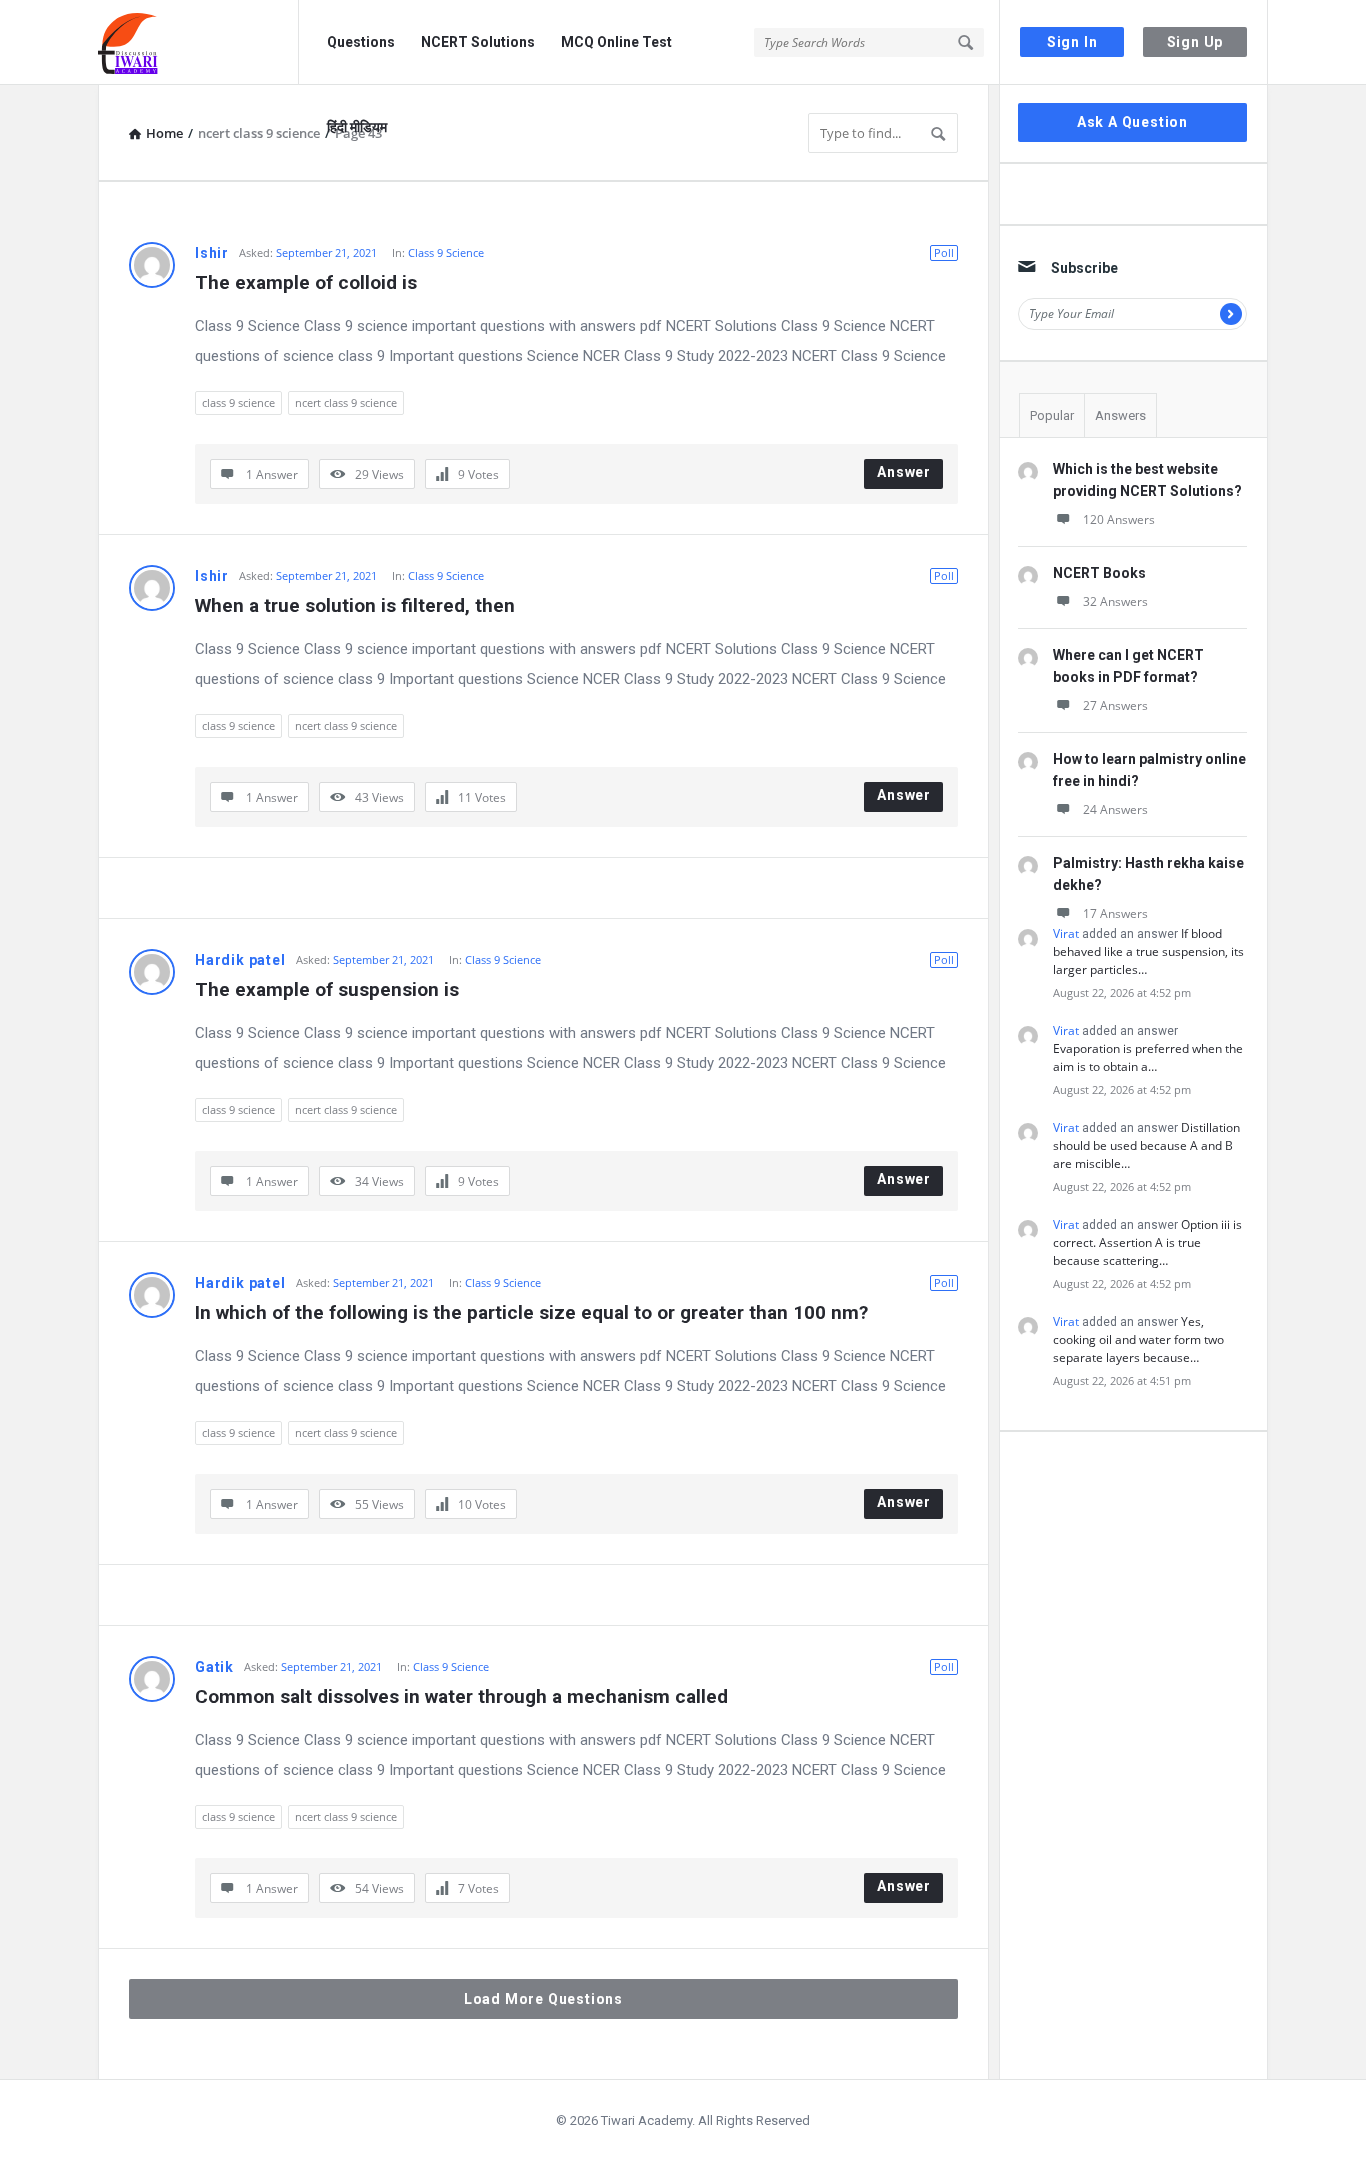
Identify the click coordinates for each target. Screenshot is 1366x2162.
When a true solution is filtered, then (355, 605)
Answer (904, 472)
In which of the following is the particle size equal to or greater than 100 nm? (531, 1312)
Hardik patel (240, 960)
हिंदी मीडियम (357, 127)
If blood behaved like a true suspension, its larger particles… (1148, 951)
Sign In (1072, 42)
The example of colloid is (306, 282)
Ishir (212, 253)
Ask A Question (1132, 122)
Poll (944, 252)
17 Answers (1115, 913)
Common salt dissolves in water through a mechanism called (461, 1696)
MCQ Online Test (616, 42)
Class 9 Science (446, 252)
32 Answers (1115, 601)
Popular (1052, 415)
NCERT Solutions (478, 42)
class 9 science (238, 402)
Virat (1066, 933)
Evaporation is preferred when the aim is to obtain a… (1148, 1057)
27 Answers (1115, 705)
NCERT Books (1099, 573)
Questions (361, 42)
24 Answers (1115, 809)
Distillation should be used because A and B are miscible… (1146, 1145)
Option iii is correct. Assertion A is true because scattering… (1147, 1242)
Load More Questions (543, 1999)
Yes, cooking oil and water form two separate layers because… (1138, 1339)
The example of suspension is (327, 989)
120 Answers (1119, 519)
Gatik (214, 1667)
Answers (1120, 415)
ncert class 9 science (346, 402)
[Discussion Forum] (198, 42)
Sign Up (1195, 42)
